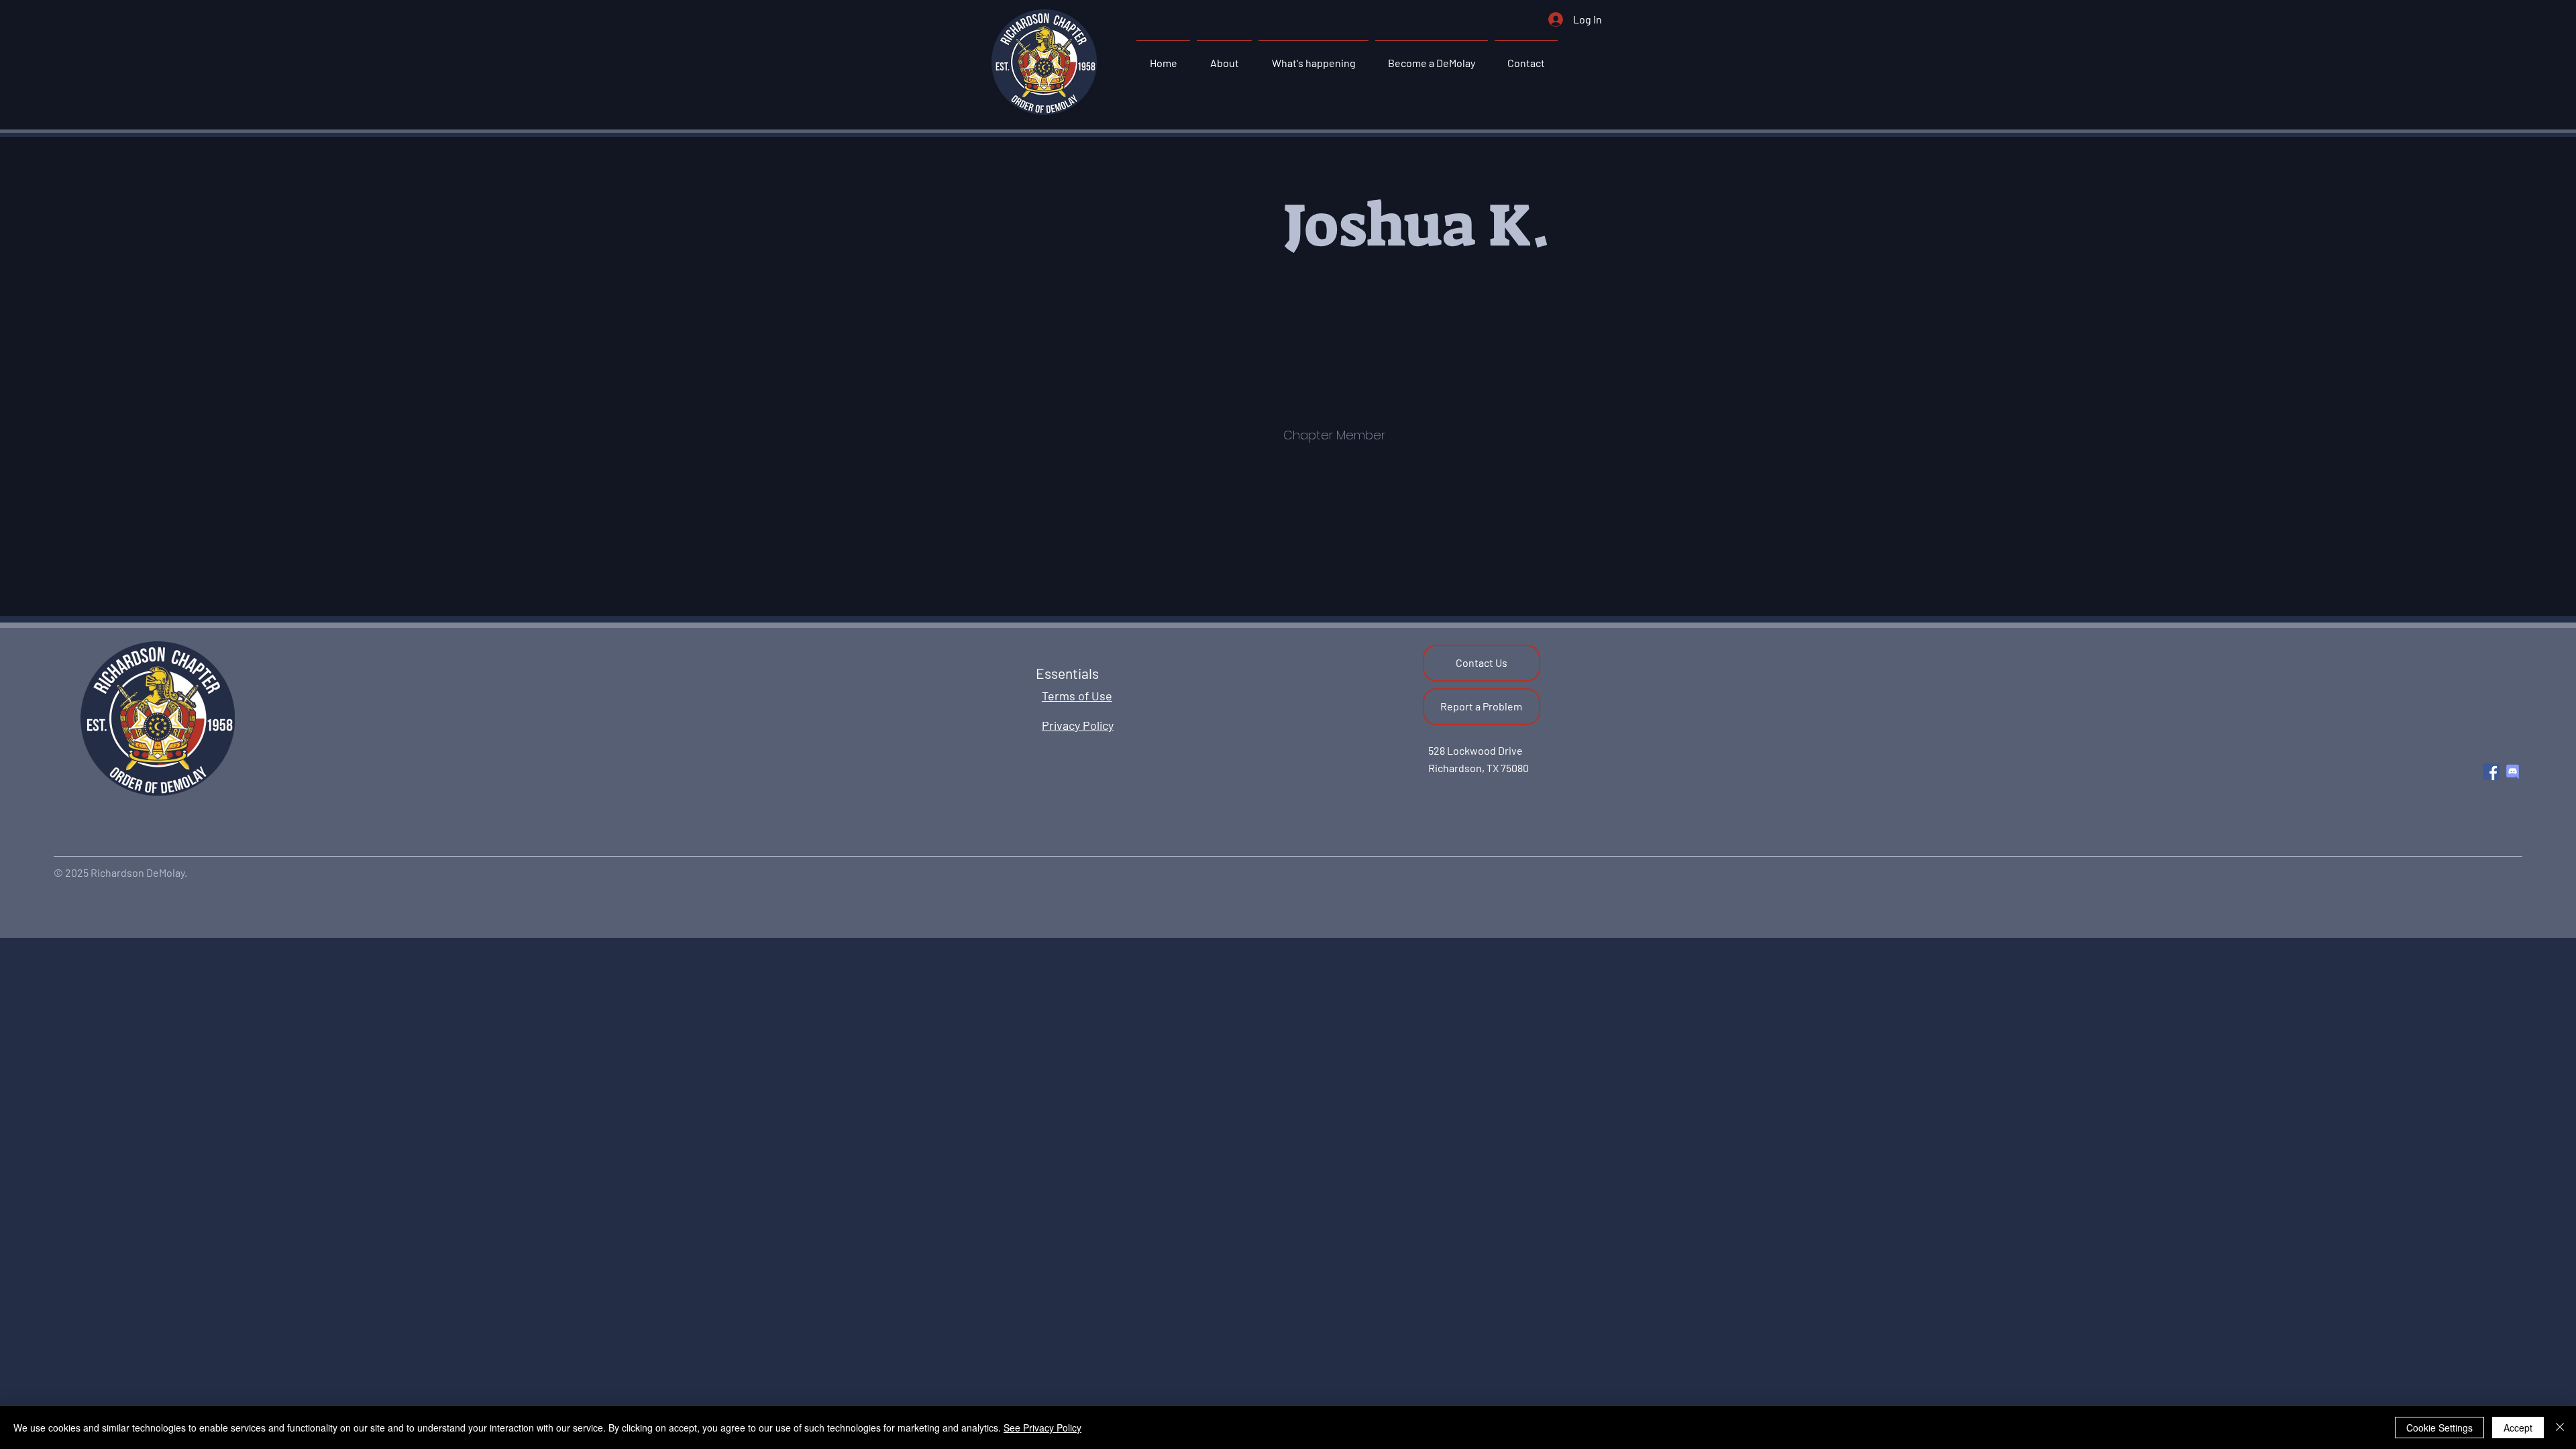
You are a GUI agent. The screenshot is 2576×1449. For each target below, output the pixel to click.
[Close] (2560, 1428)
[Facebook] (2491, 772)
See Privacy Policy (1042, 1428)
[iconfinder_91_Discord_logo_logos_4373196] (2513, 772)
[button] (1224, 57)
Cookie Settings (2439, 1428)
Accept (2518, 1428)
